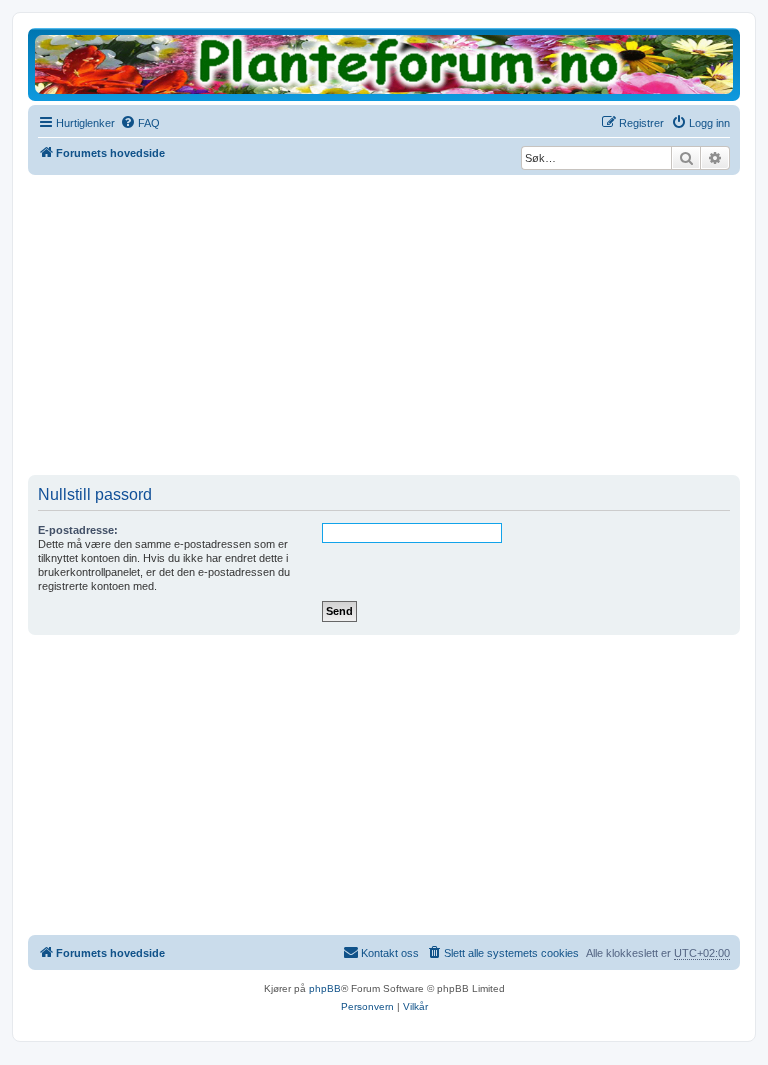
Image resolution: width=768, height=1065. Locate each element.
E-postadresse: (78, 530)
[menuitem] (140, 123)
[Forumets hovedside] (384, 63)
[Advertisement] (384, 325)
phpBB (325, 988)
